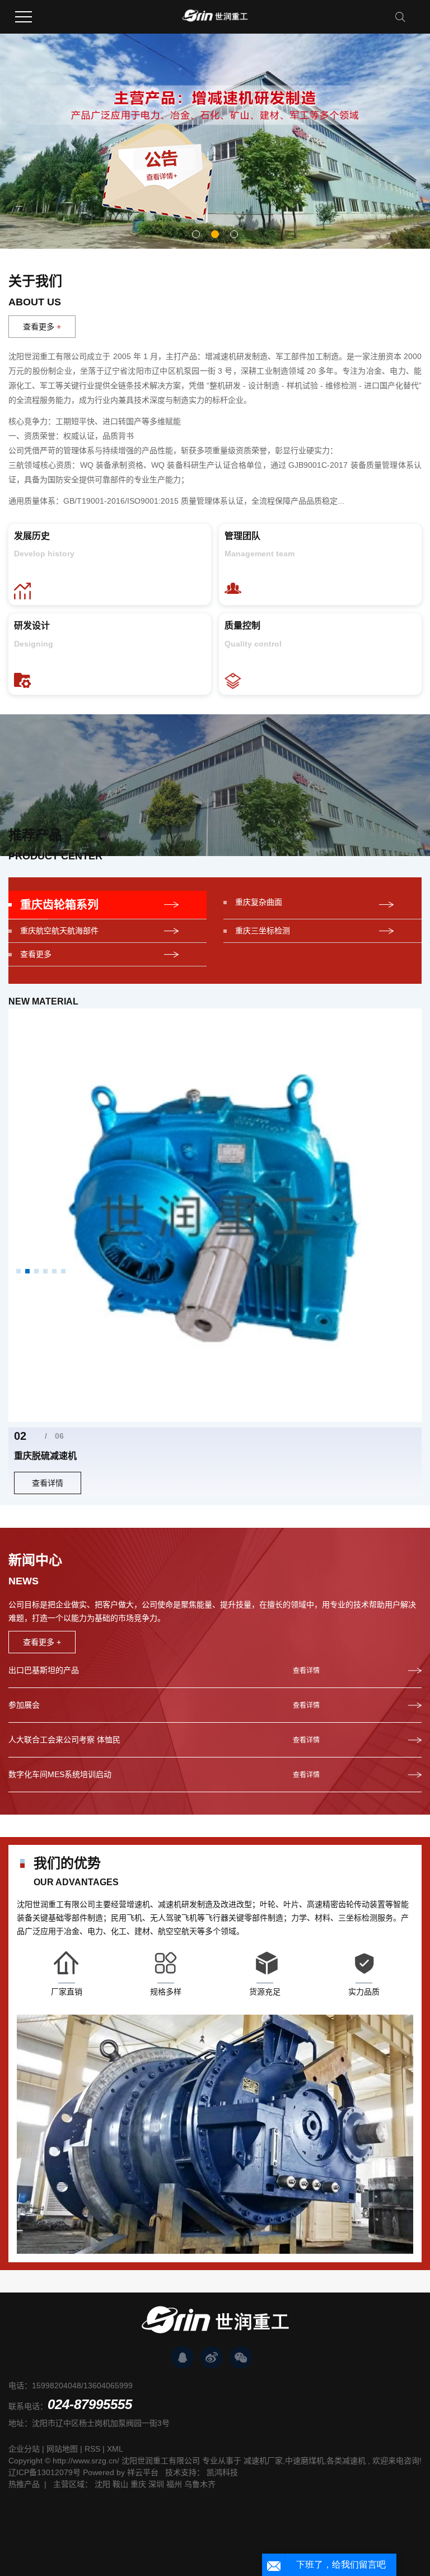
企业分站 (24, 2449)
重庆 (138, 2484)
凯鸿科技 (222, 2472)
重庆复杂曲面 (259, 902)
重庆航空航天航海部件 (59, 931)
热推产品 (24, 2484)
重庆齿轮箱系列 (59, 905)
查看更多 (42, 327)
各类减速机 (346, 2461)
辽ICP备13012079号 (45, 2472)
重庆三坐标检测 (263, 931)
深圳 (156, 2484)
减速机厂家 (263, 2461)
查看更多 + (42, 1642)
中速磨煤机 (305, 2461)
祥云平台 (143, 2472)
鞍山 (120, 2484)
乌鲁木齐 (200, 2484)
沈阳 (102, 2484)
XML (115, 2449)
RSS (92, 2449)
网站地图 (62, 2449)
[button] (196, 234)
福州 (174, 2484)
